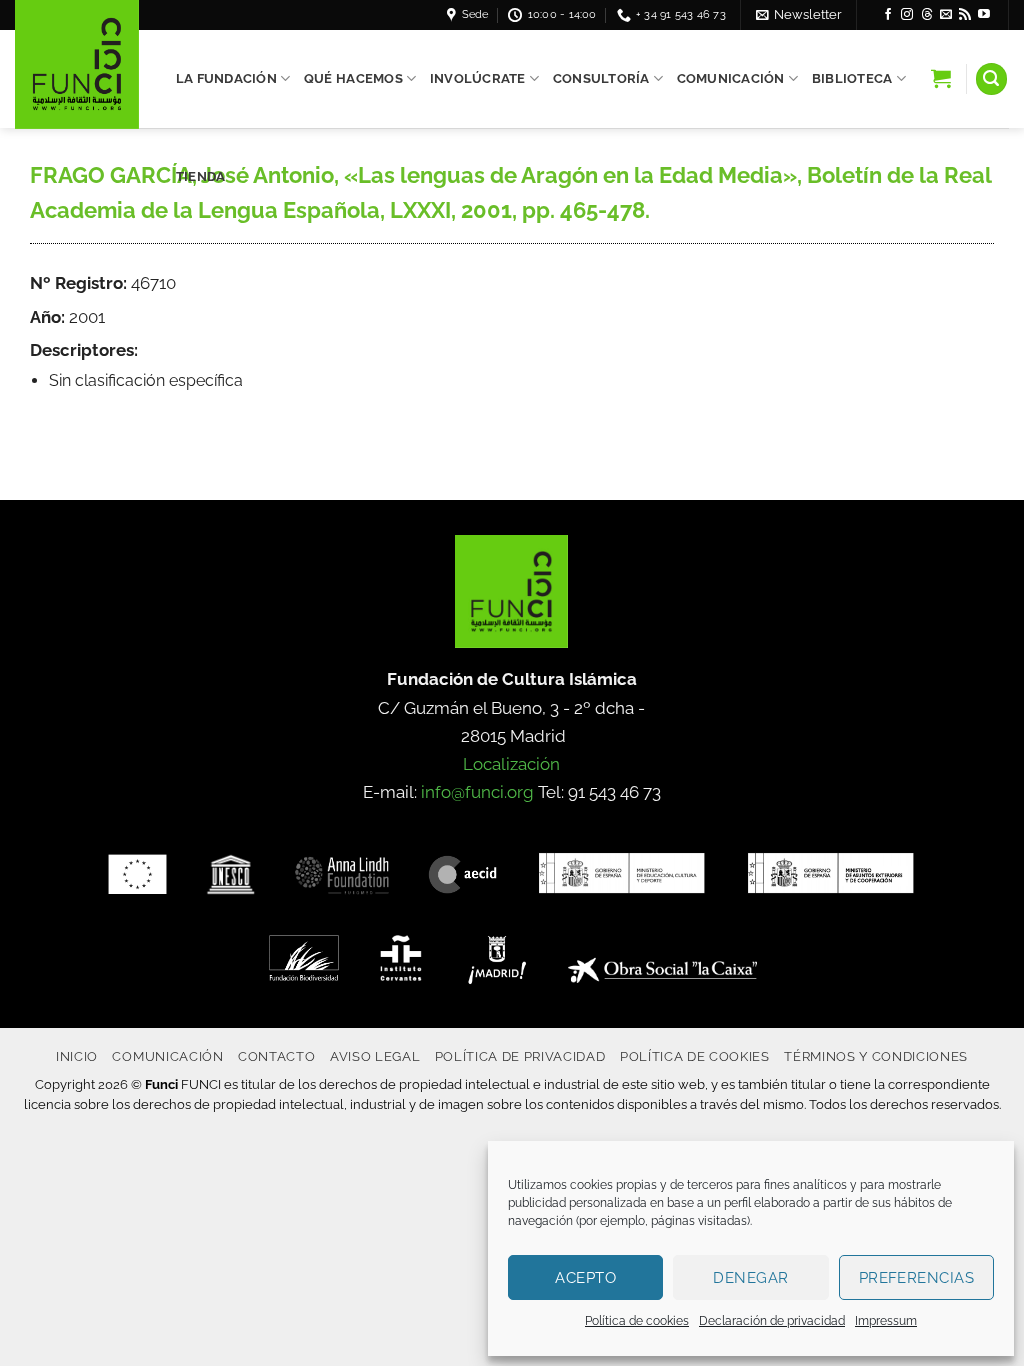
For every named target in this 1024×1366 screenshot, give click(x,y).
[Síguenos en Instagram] (907, 15)
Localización (511, 764)
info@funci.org (477, 792)
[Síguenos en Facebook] (888, 15)
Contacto (276, 1056)
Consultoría (601, 78)
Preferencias (916, 1278)
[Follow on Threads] (927, 15)
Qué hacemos (353, 78)
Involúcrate (478, 78)
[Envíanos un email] (946, 15)
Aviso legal (375, 1056)
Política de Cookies (695, 1056)
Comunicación (731, 78)
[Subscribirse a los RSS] (965, 15)
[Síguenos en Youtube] (984, 15)
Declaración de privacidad (772, 1321)
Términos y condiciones (876, 1056)
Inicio (77, 1056)
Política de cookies (637, 1321)
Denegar (750, 1278)
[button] (799, 14)
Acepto (585, 1278)
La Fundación (226, 78)
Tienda (201, 176)
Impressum (886, 1321)
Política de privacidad (520, 1056)
